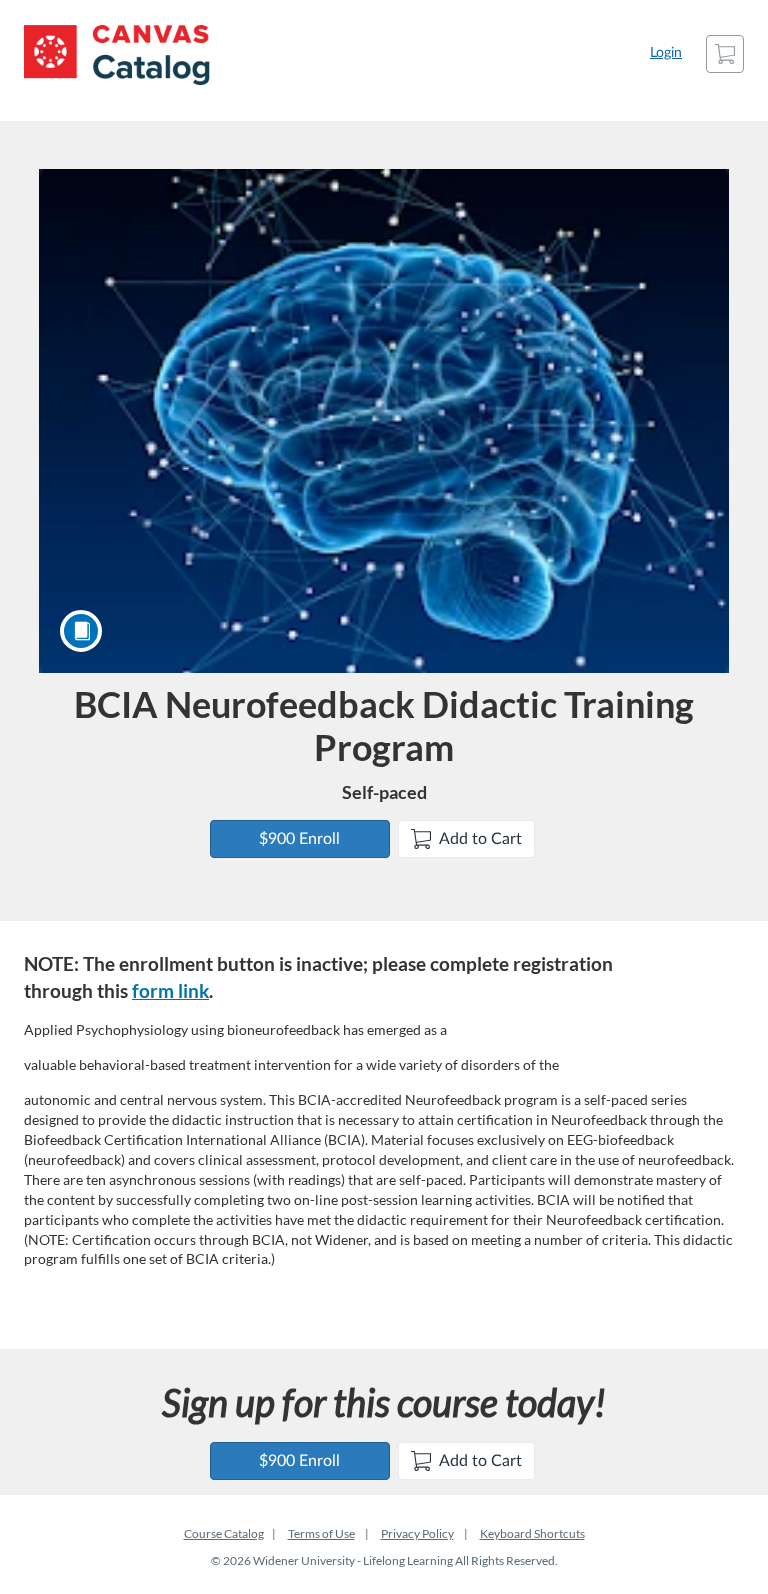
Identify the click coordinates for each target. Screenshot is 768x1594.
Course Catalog (224, 1533)
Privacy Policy (417, 1533)
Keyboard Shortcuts (532, 1533)
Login (666, 53)
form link (170, 991)
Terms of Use (321, 1533)
